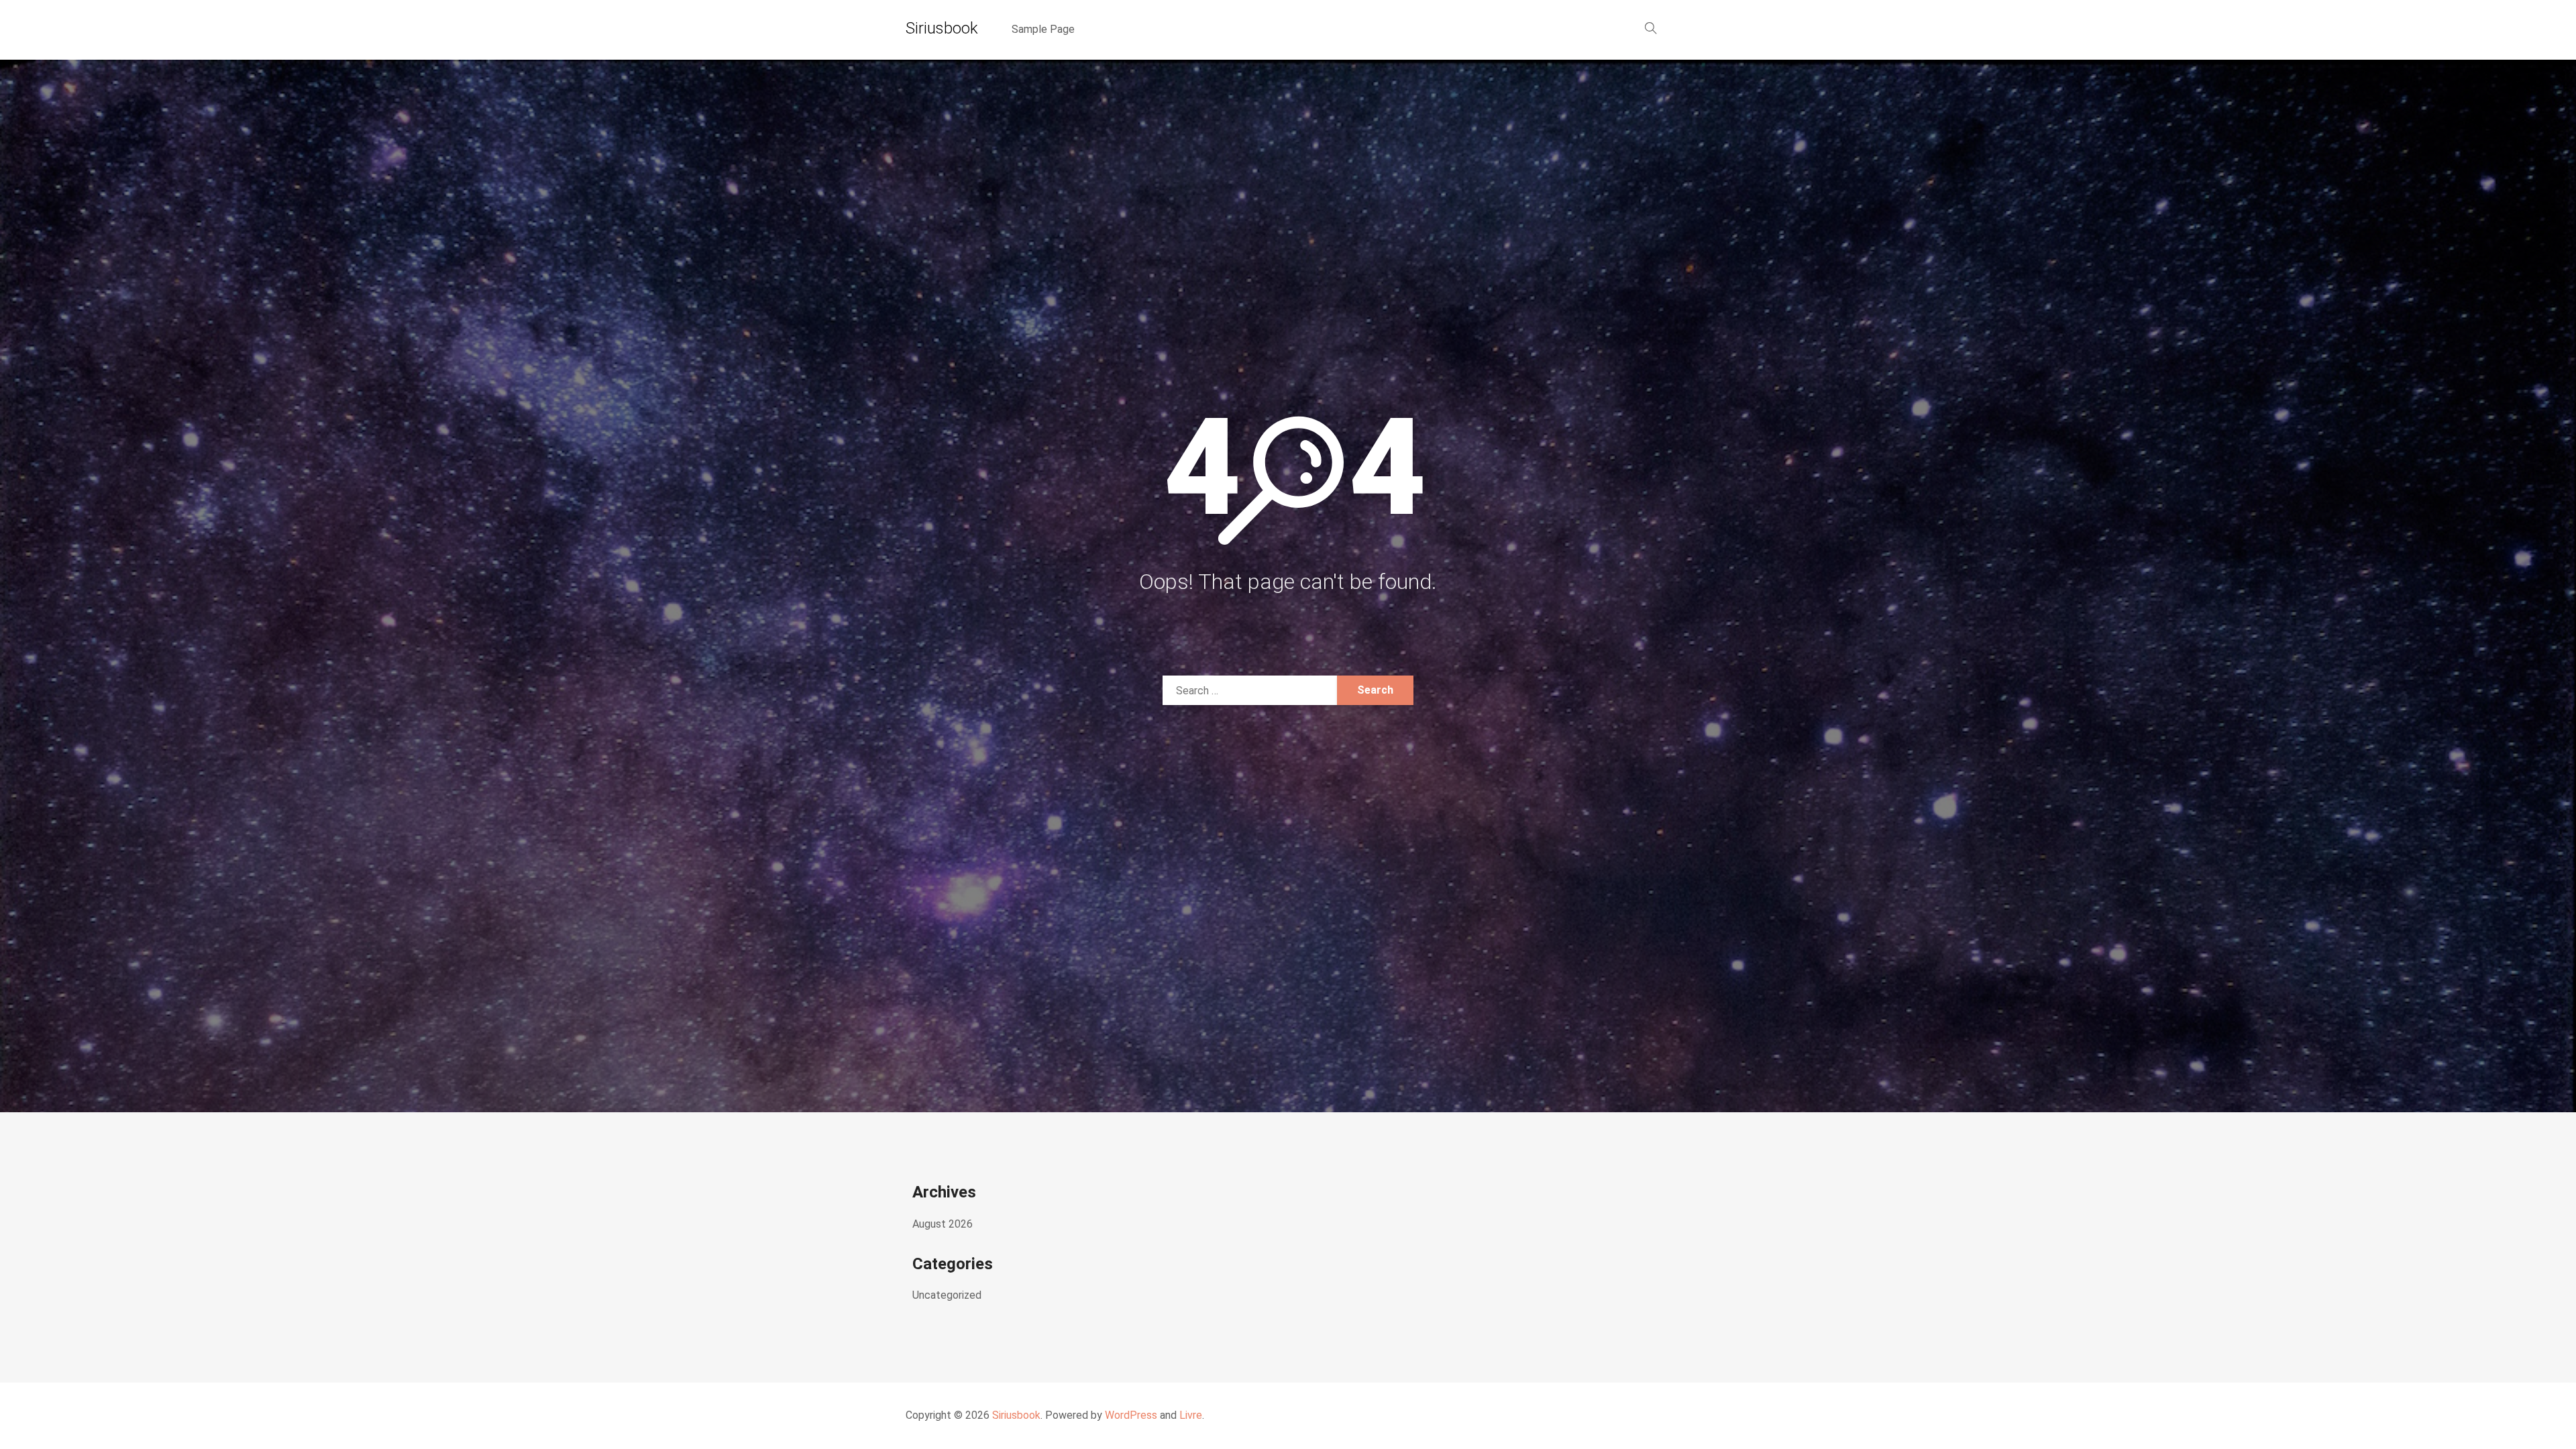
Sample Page (1043, 29)
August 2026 (943, 1224)
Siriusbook (942, 28)
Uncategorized (947, 1295)
